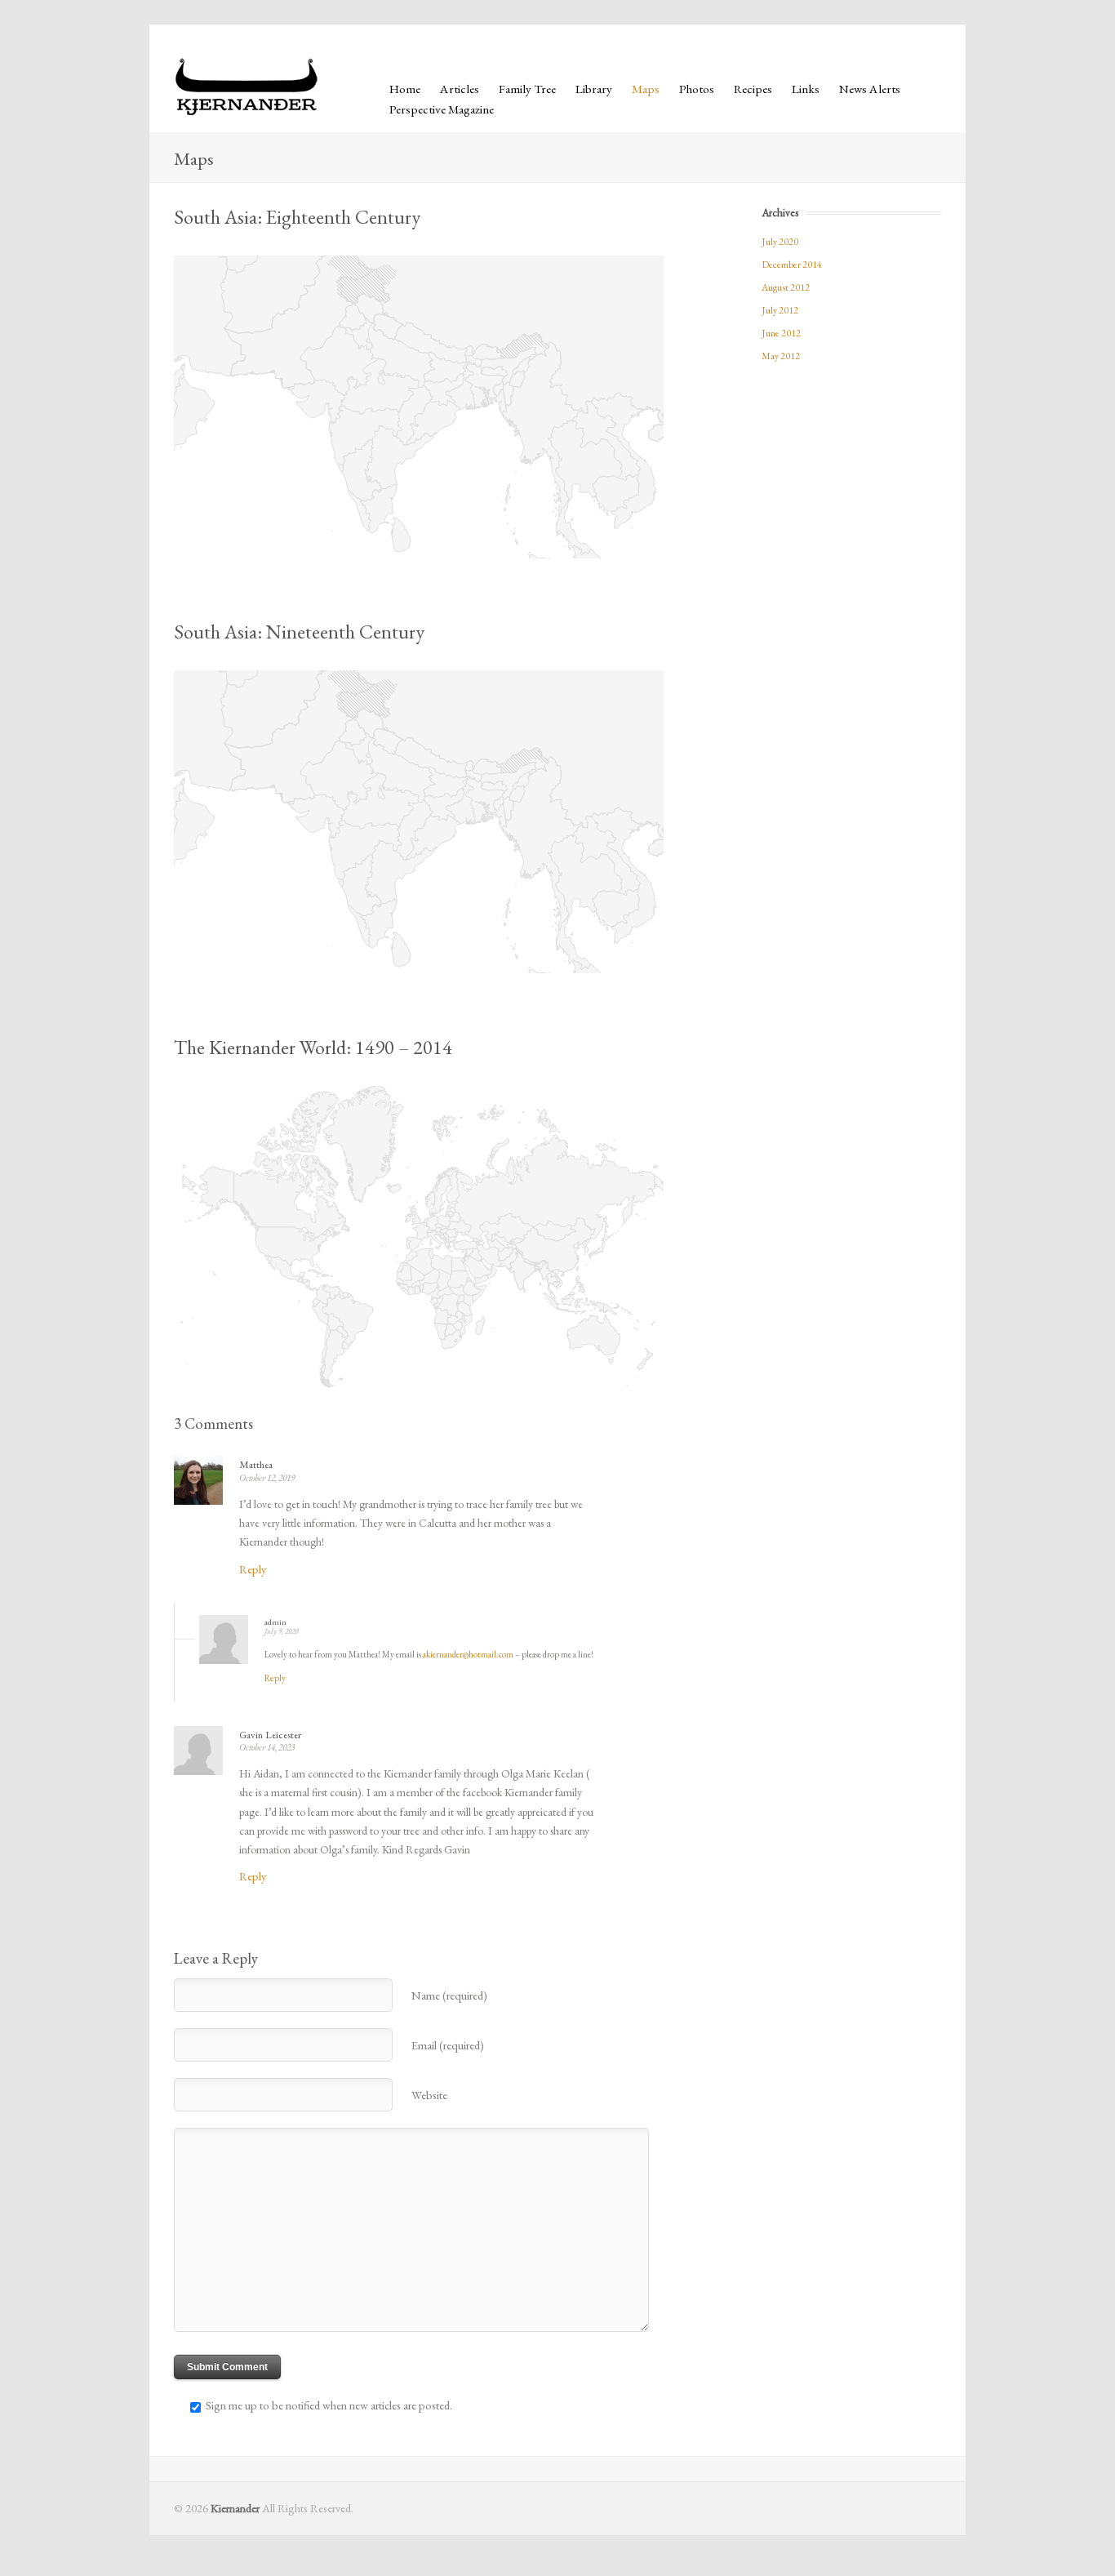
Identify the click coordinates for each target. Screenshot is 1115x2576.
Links (806, 89)
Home (405, 89)
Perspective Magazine (442, 109)
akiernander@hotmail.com (468, 1654)
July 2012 (780, 310)
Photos (697, 89)
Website (429, 2095)
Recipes (753, 89)
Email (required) (448, 2045)
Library (594, 89)
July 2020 (780, 242)
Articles (460, 89)
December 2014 (792, 265)
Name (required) (449, 1995)
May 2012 (781, 356)
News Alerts (870, 89)
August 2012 (786, 287)
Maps (646, 89)
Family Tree (527, 89)
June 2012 (781, 333)
